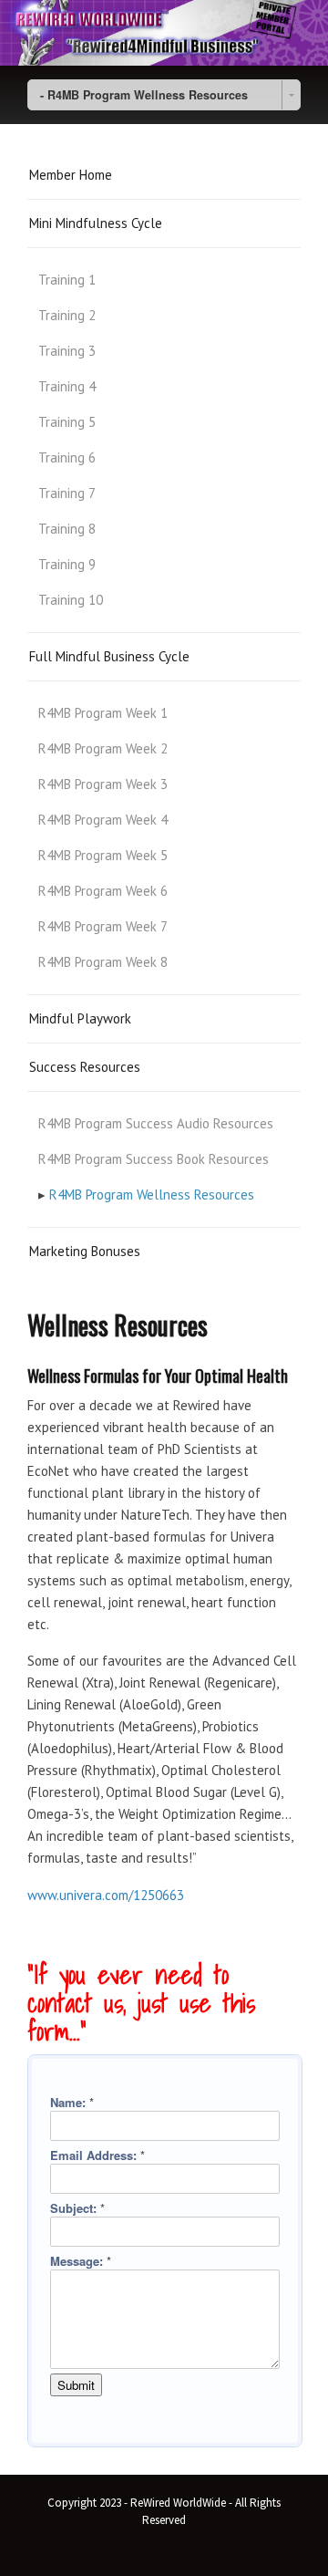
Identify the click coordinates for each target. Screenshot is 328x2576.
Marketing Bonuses (85, 1251)
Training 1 (67, 280)
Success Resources (85, 1067)
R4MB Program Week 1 (103, 713)
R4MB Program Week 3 (103, 784)
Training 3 (67, 351)
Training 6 (67, 457)
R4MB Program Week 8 (103, 962)
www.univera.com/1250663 (106, 1895)
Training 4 (67, 386)
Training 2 (67, 315)
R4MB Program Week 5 (103, 855)
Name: (72, 2102)
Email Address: (97, 2155)
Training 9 (67, 564)
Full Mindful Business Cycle (109, 656)
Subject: (77, 2208)
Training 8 (67, 529)
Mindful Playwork (80, 1018)
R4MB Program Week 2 (103, 748)
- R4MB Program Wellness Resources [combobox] (144, 95)
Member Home (71, 175)
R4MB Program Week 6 (103, 891)
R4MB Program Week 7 (103, 926)
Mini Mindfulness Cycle (96, 223)
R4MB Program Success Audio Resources (156, 1123)
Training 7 (67, 493)
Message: (81, 2261)
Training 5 (67, 422)
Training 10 (71, 600)
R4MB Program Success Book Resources (154, 1159)
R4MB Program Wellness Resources (152, 1195)
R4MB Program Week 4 (103, 820)
